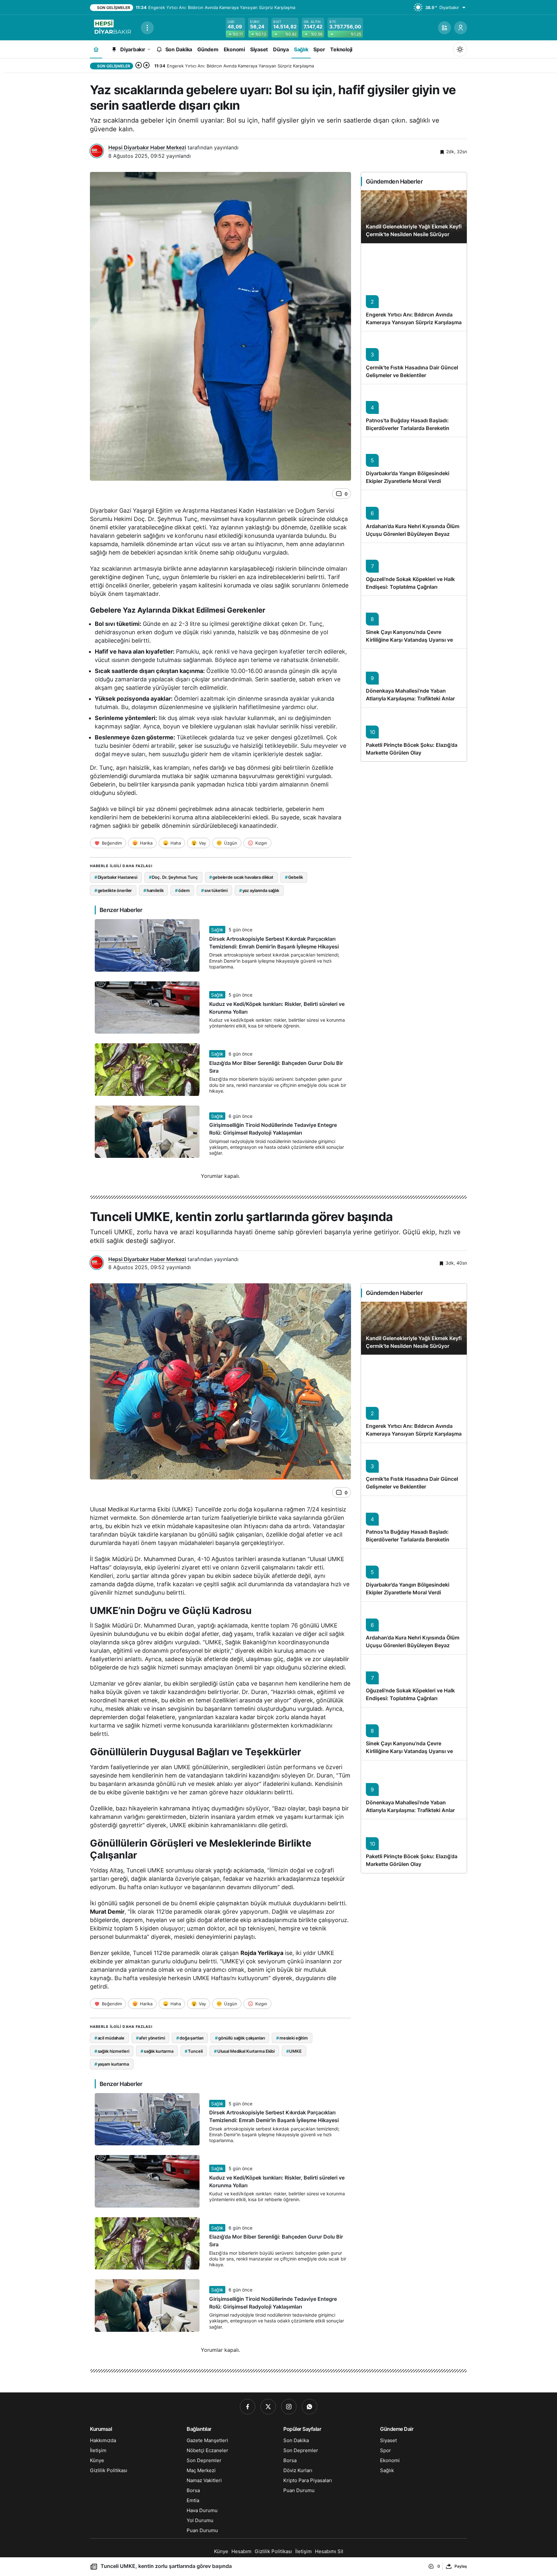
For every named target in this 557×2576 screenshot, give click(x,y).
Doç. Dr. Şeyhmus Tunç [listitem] (173, 877)
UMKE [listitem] (294, 2051)
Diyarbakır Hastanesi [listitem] (116, 877)
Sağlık (217, 930)
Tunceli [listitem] (194, 2051)
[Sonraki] (146, 66)
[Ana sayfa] (96, 49)
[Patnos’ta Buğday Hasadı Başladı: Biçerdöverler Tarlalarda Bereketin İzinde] (414, 410)
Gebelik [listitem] (294, 877)
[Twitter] (268, 2407)
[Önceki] (139, 66)
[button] (445, 28)
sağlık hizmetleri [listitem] (112, 2051)
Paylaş (461, 2566)
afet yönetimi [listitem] (151, 2038)
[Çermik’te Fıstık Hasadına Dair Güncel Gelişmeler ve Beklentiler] (414, 357)
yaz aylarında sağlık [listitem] (259, 890)
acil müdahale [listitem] (109, 2038)
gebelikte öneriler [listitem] (113, 890)
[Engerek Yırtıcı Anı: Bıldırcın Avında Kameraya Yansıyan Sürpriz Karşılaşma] (414, 287)
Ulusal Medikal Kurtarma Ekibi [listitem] (244, 2051)
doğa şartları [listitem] (190, 2038)
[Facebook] (248, 2407)
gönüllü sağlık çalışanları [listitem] (240, 2038)
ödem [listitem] (182, 890)
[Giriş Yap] (461, 28)
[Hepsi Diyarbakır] (113, 27)
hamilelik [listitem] (154, 890)
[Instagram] (289, 2407)
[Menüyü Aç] (147, 28)
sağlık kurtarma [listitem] (157, 2051)
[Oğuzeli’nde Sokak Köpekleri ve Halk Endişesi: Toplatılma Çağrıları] (414, 569)
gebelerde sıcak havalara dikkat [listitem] (241, 877)
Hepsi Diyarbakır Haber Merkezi (147, 147)
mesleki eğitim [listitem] (292, 2038)
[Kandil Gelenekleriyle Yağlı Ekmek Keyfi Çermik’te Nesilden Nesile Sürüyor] (414, 217)
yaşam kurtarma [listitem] (112, 2064)
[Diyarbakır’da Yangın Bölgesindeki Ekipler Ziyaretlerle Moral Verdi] (414, 463)
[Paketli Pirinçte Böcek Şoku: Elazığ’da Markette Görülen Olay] (414, 735)
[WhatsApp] (309, 2407)
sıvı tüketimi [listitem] (214, 890)
